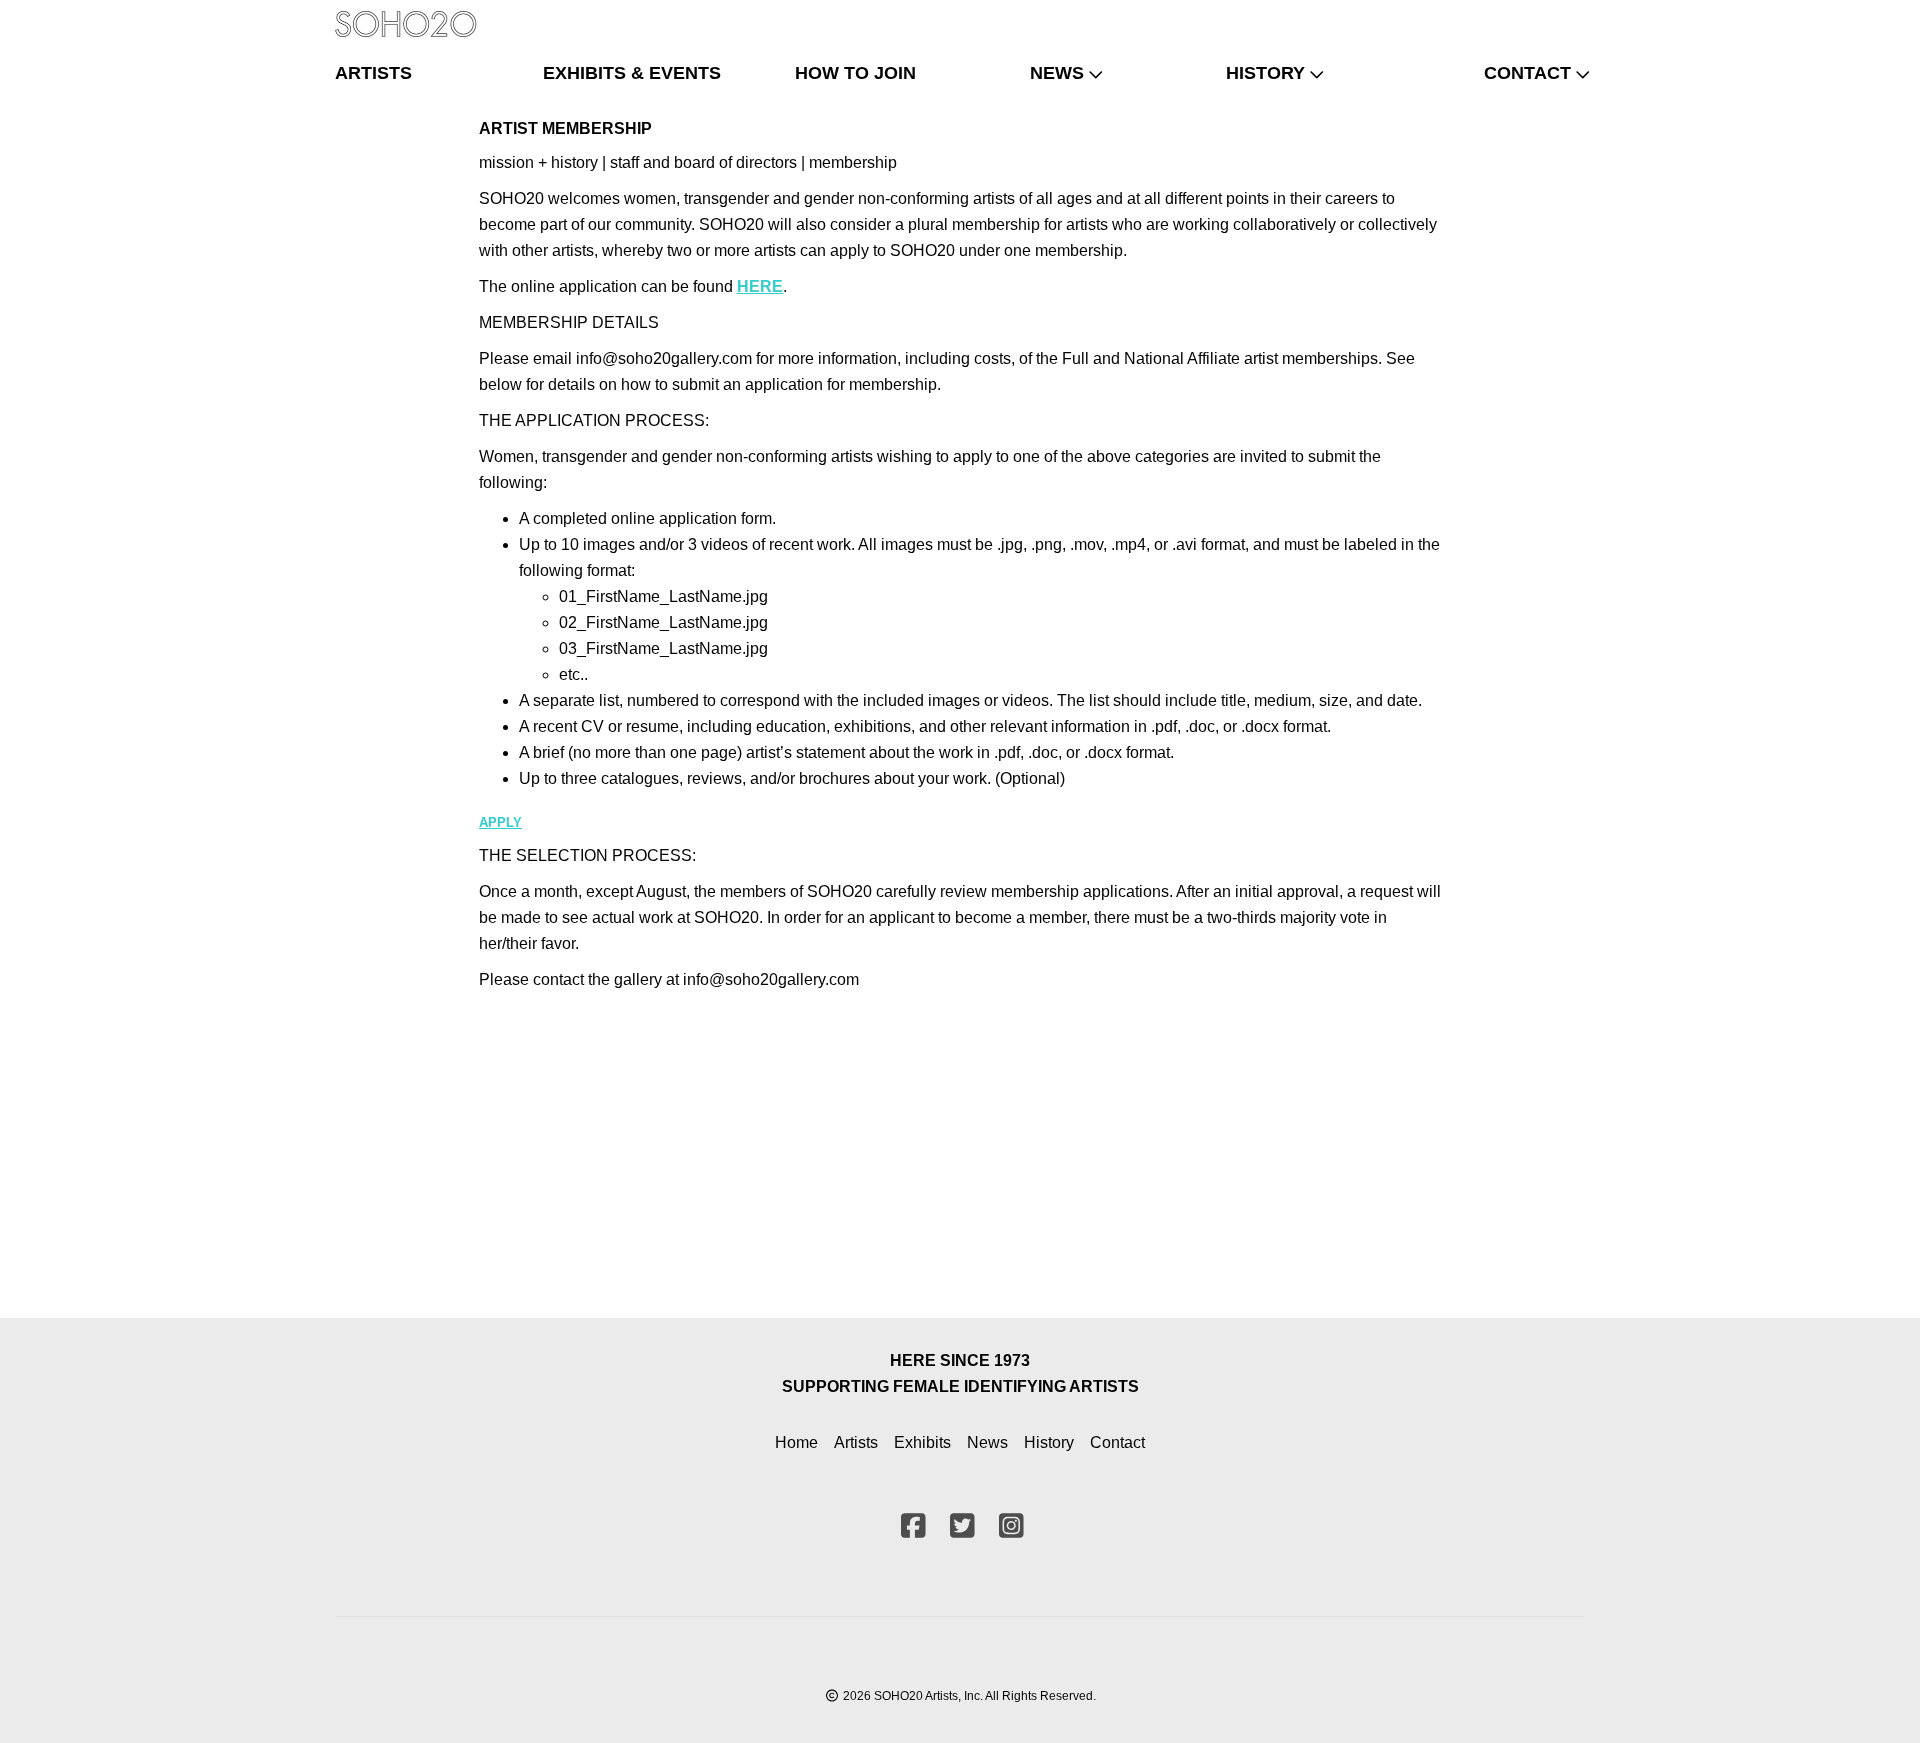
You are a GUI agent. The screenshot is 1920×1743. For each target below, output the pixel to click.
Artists (856, 1442)
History (1049, 1442)
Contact (1117, 1442)
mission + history (540, 162)
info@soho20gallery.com (771, 979)
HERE (760, 286)
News (987, 1442)
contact (1527, 73)
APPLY (500, 822)
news (1057, 73)
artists (373, 73)
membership (853, 162)
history (1265, 73)
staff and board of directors (703, 162)
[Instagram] (1567, 15)
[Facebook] (1502, 15)
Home (796, 1442)
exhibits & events (632, 73)
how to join (855, 73)
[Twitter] (1534, 15)
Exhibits (922, 1442)
